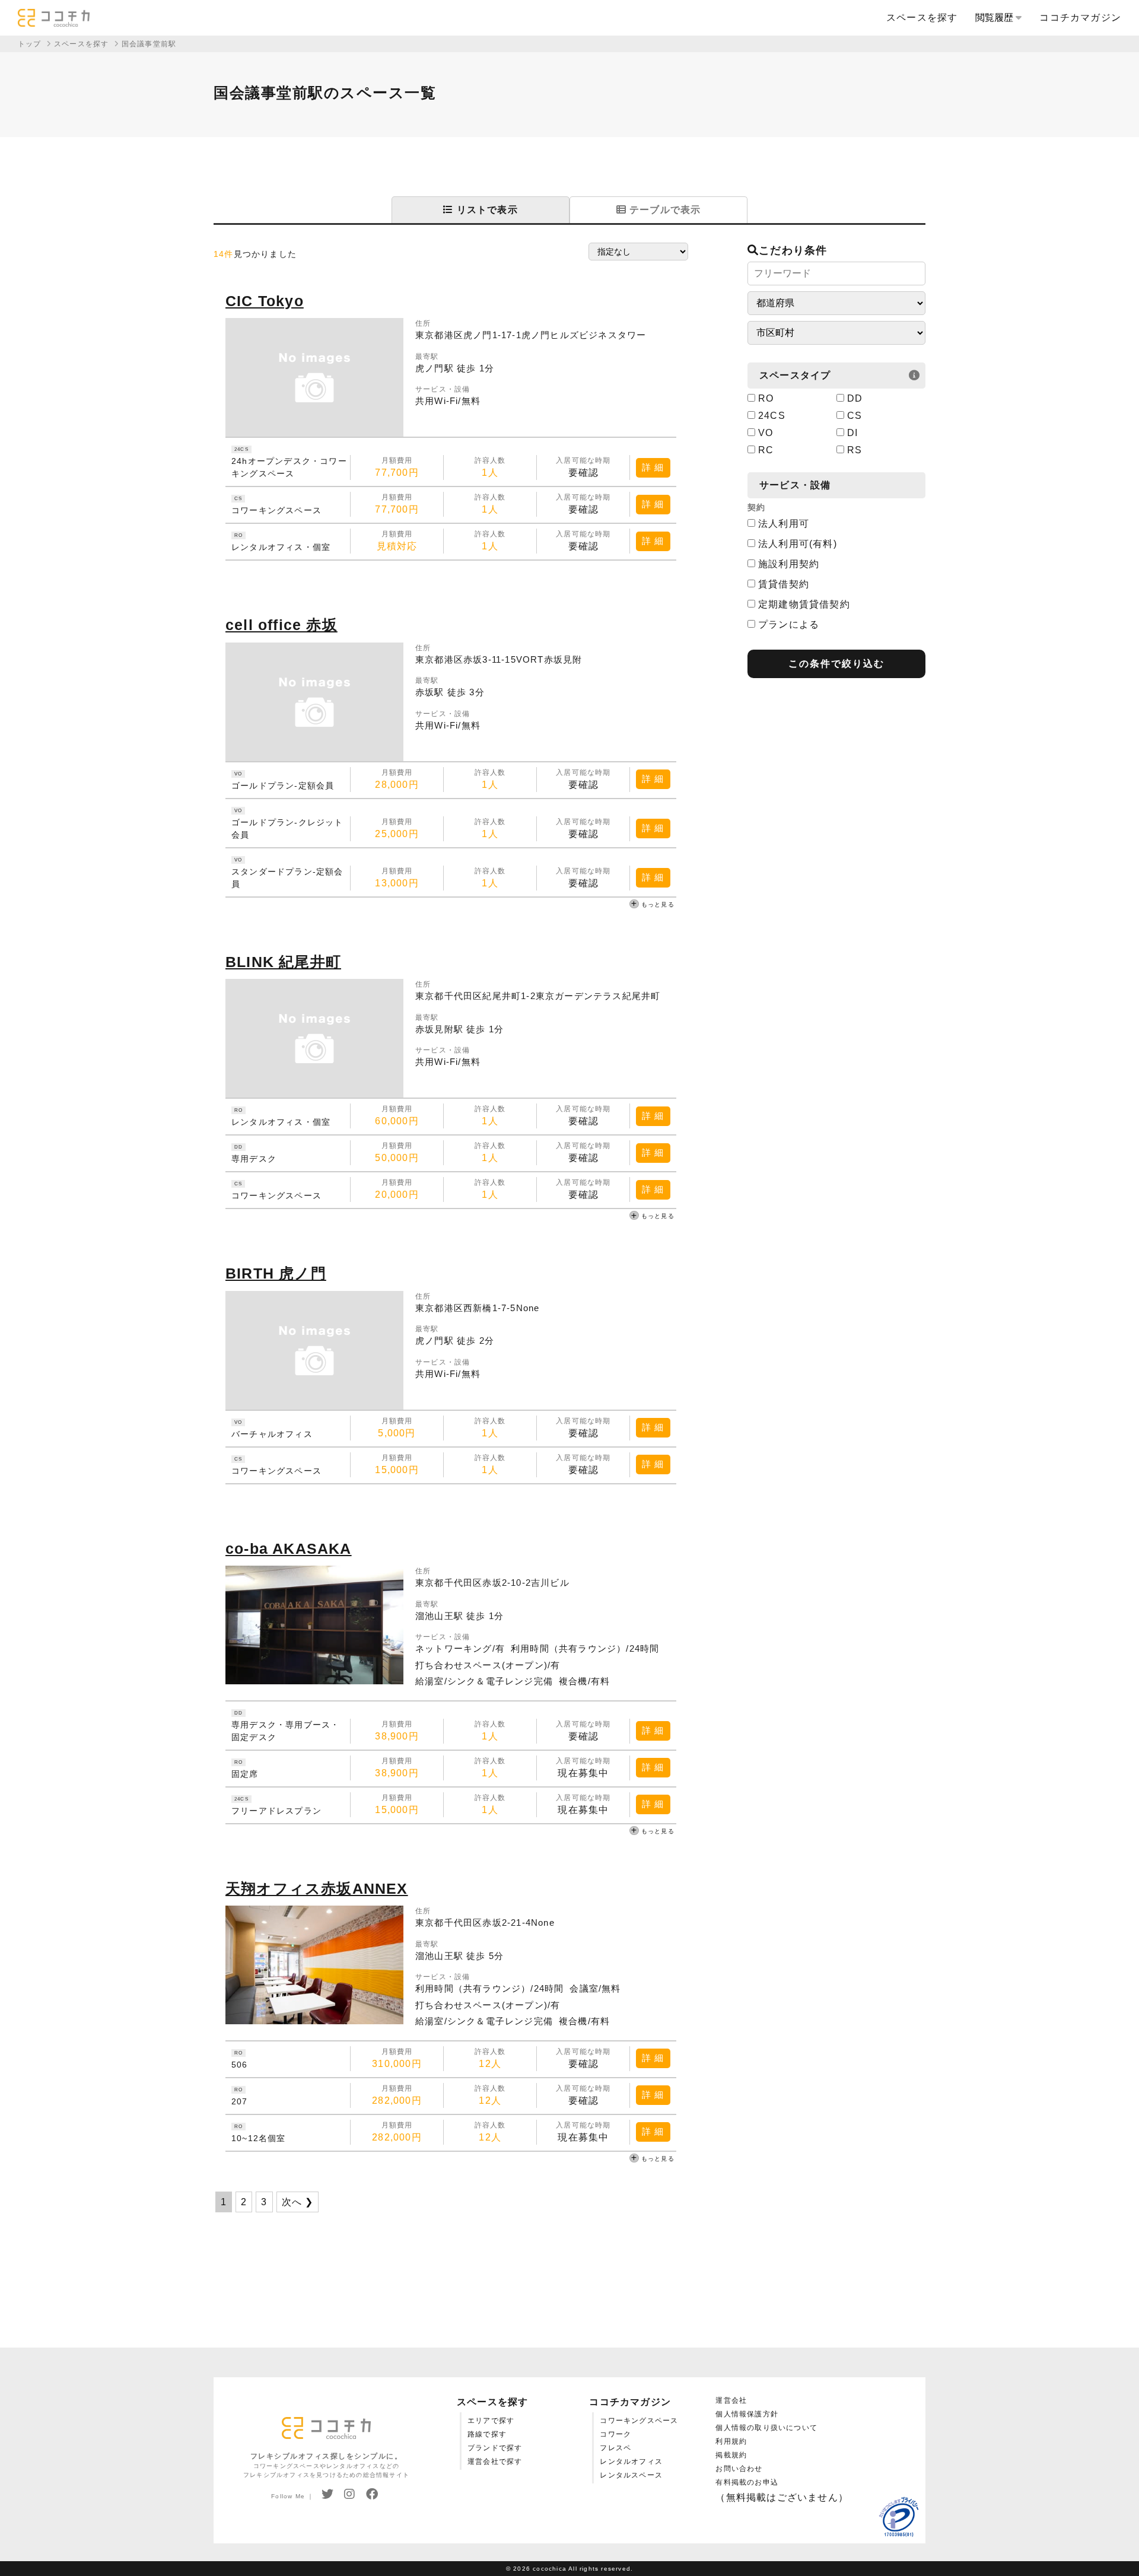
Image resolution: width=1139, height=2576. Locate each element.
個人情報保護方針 (747, 2414)
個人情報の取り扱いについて (766, 2428)
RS (855, 450)
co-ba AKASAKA (289, 1548)
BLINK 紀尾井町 (283, 962)
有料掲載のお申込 (747, 2482)
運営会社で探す (495, 2461)
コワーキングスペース (639, 2421)
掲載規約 (731, 2455)
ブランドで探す (495, 2448)
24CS (772, 416)
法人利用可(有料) (798, 544)
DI (852, 433)
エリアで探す (491, 2421)
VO (766, 433)
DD (855, 398)
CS (855, 416)
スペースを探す (922, 18)
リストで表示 (485, 210)
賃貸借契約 (784, 584)
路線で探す (487, 2434)
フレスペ (615, 2448)
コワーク (615, 2434)
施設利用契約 (789, 564)
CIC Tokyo (265, 301)
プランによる (789, 624)
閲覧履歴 (995, 18)
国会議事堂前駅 (149, 44)
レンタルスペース (631, 2475)
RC (766, 450)
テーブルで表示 (664, 210)
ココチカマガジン (1080, 18)
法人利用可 (784, 524)
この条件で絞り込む (836, 664)
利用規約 (731, 2441)
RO (766, 398)
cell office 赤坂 (281, 625)
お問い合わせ (739, 2469)
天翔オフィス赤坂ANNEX (317, 1888)
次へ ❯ (298, 2202)
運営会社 (731, 2400)
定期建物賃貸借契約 (804, 604)
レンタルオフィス (631, 2461)
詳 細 (653, 467)
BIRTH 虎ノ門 (276, 1273)
